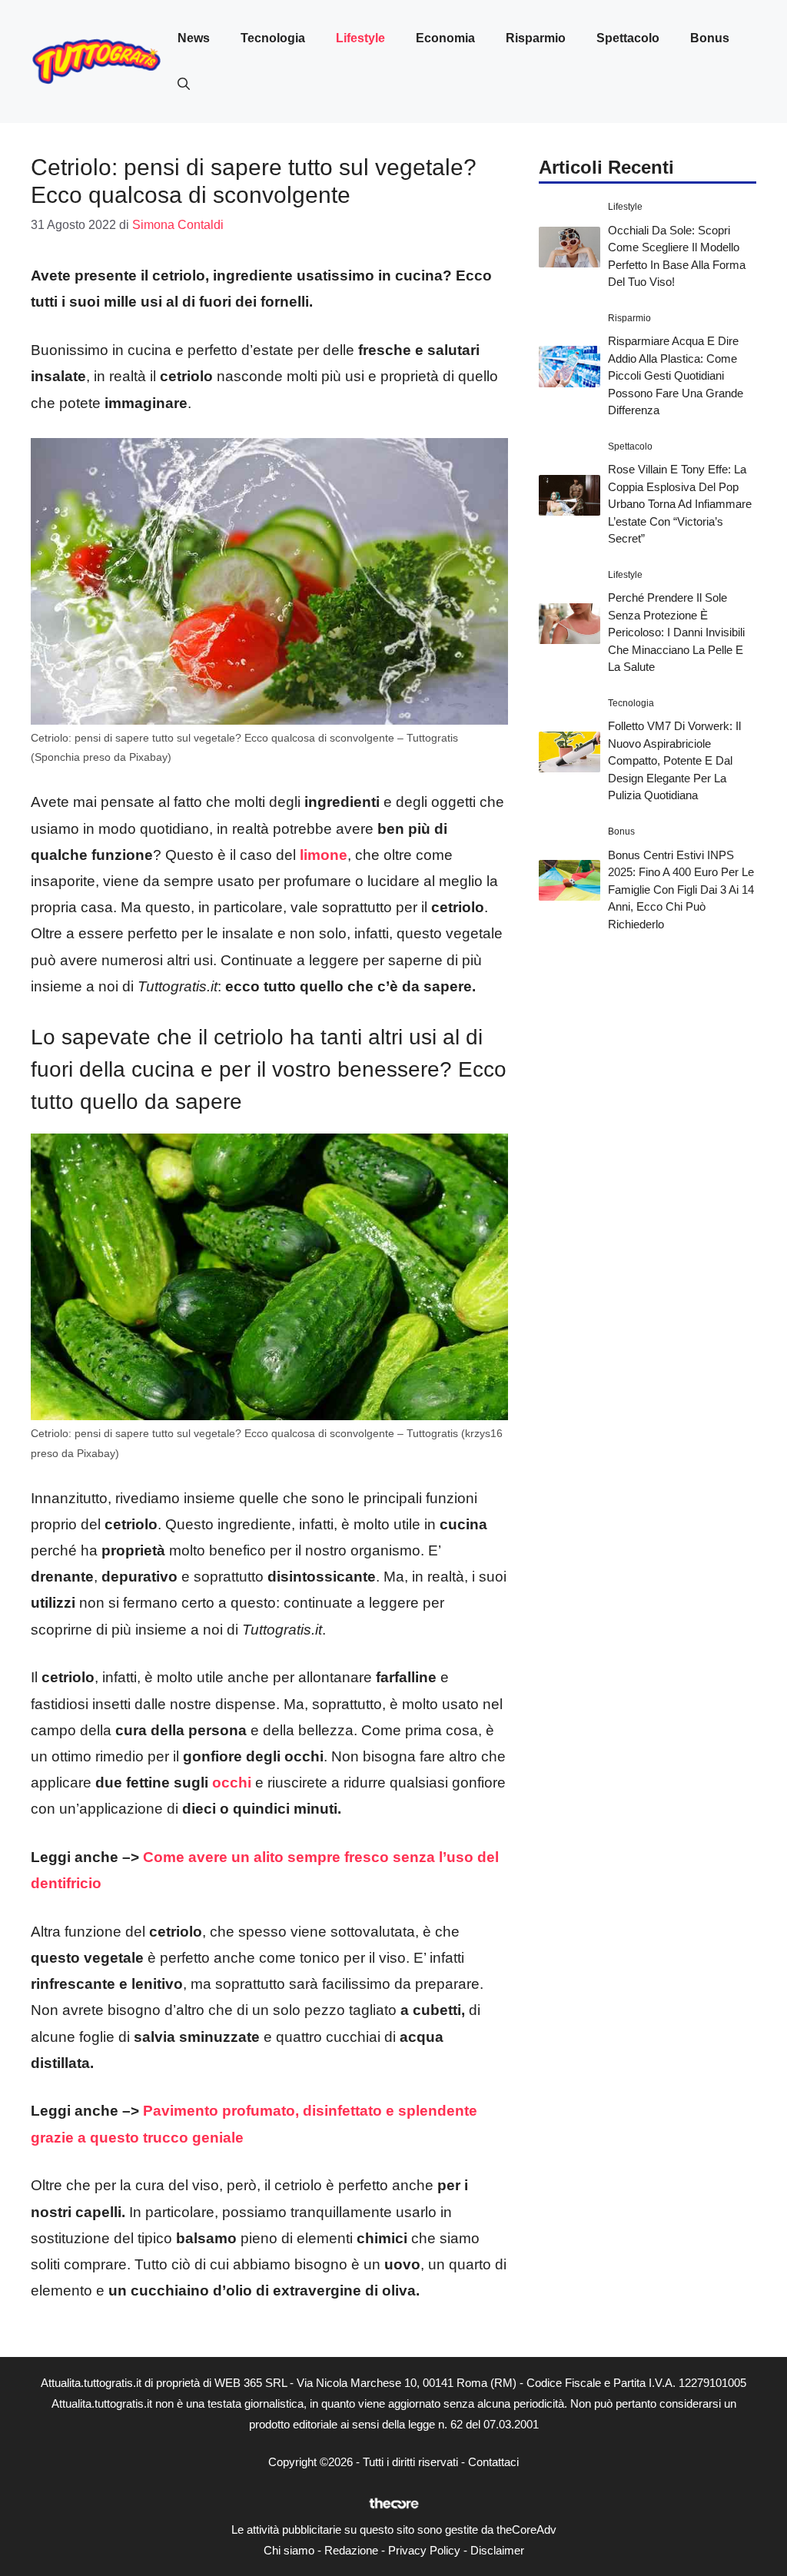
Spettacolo (628, 38)
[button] (184, 85)
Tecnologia (273, 38)
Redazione (351, 2550)
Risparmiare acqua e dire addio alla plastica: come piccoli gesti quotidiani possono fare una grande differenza (676, 375)
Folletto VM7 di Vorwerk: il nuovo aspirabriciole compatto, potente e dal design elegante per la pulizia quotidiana (674, 760)
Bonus (710, 38)
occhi (232, 1783)
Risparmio (536, 38)
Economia (445, 38)
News (194, 38)
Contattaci (493, 2462)
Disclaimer (497, 2550)
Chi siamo (289, 2550)
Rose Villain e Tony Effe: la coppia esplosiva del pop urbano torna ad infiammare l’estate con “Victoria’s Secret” (680, 504)
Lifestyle (360, 38)
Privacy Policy (424, 2550)
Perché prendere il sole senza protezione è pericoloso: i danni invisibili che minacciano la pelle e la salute (676, 632)
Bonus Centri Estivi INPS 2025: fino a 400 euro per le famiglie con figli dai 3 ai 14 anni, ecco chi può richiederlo (681, 890)
